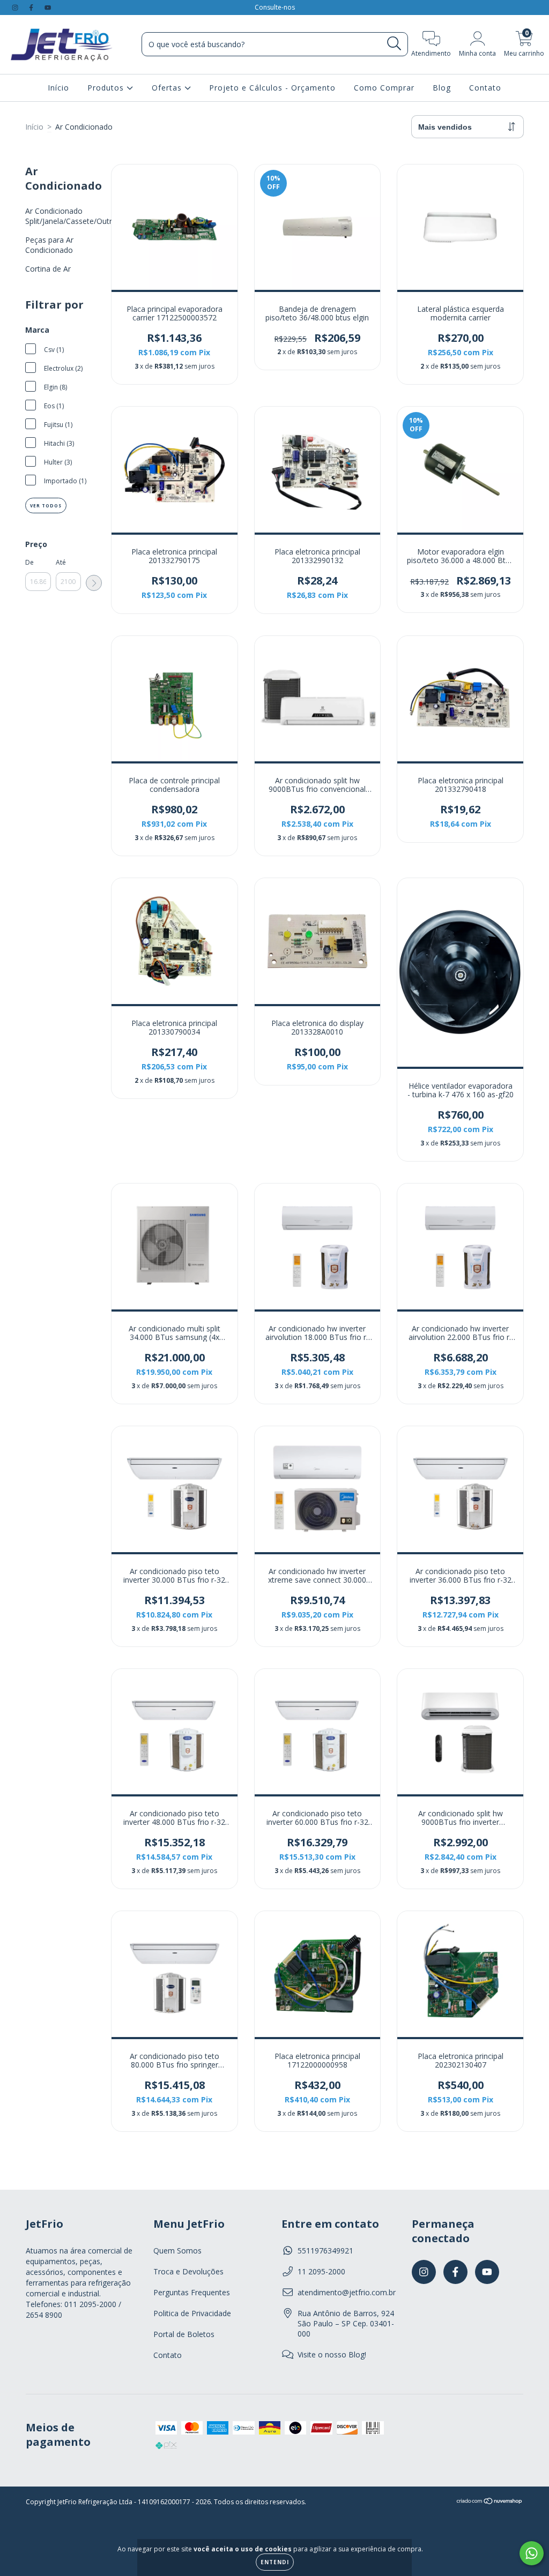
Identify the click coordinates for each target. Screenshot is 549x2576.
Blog (442, 88)
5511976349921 (325, 2251)
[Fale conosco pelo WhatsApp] (532, 2553)
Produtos (107, 88)
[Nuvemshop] (490, 2502)
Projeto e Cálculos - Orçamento (272, 88)
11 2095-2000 (321, 2271)
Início (58, 88)
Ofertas (168, 88)
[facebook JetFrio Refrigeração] (32, 7)
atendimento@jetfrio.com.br (347, 2292)
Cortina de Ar (48, 269)
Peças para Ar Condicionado (49, 245)
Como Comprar (384, 88)
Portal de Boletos (184, 2334)
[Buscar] (394, 44)
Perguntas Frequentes (192, 2292)
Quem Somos (177, 2251)
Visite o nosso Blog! (332, 2354)
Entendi (275, 2562)
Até (61, 562)
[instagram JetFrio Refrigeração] (16, 7)
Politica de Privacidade (192, 2313)
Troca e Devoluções (188, 2271)
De (29, 562)
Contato (485, 88)
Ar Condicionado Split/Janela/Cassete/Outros (73, 216)
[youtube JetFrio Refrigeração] (48, 7)
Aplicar (94, 583)
